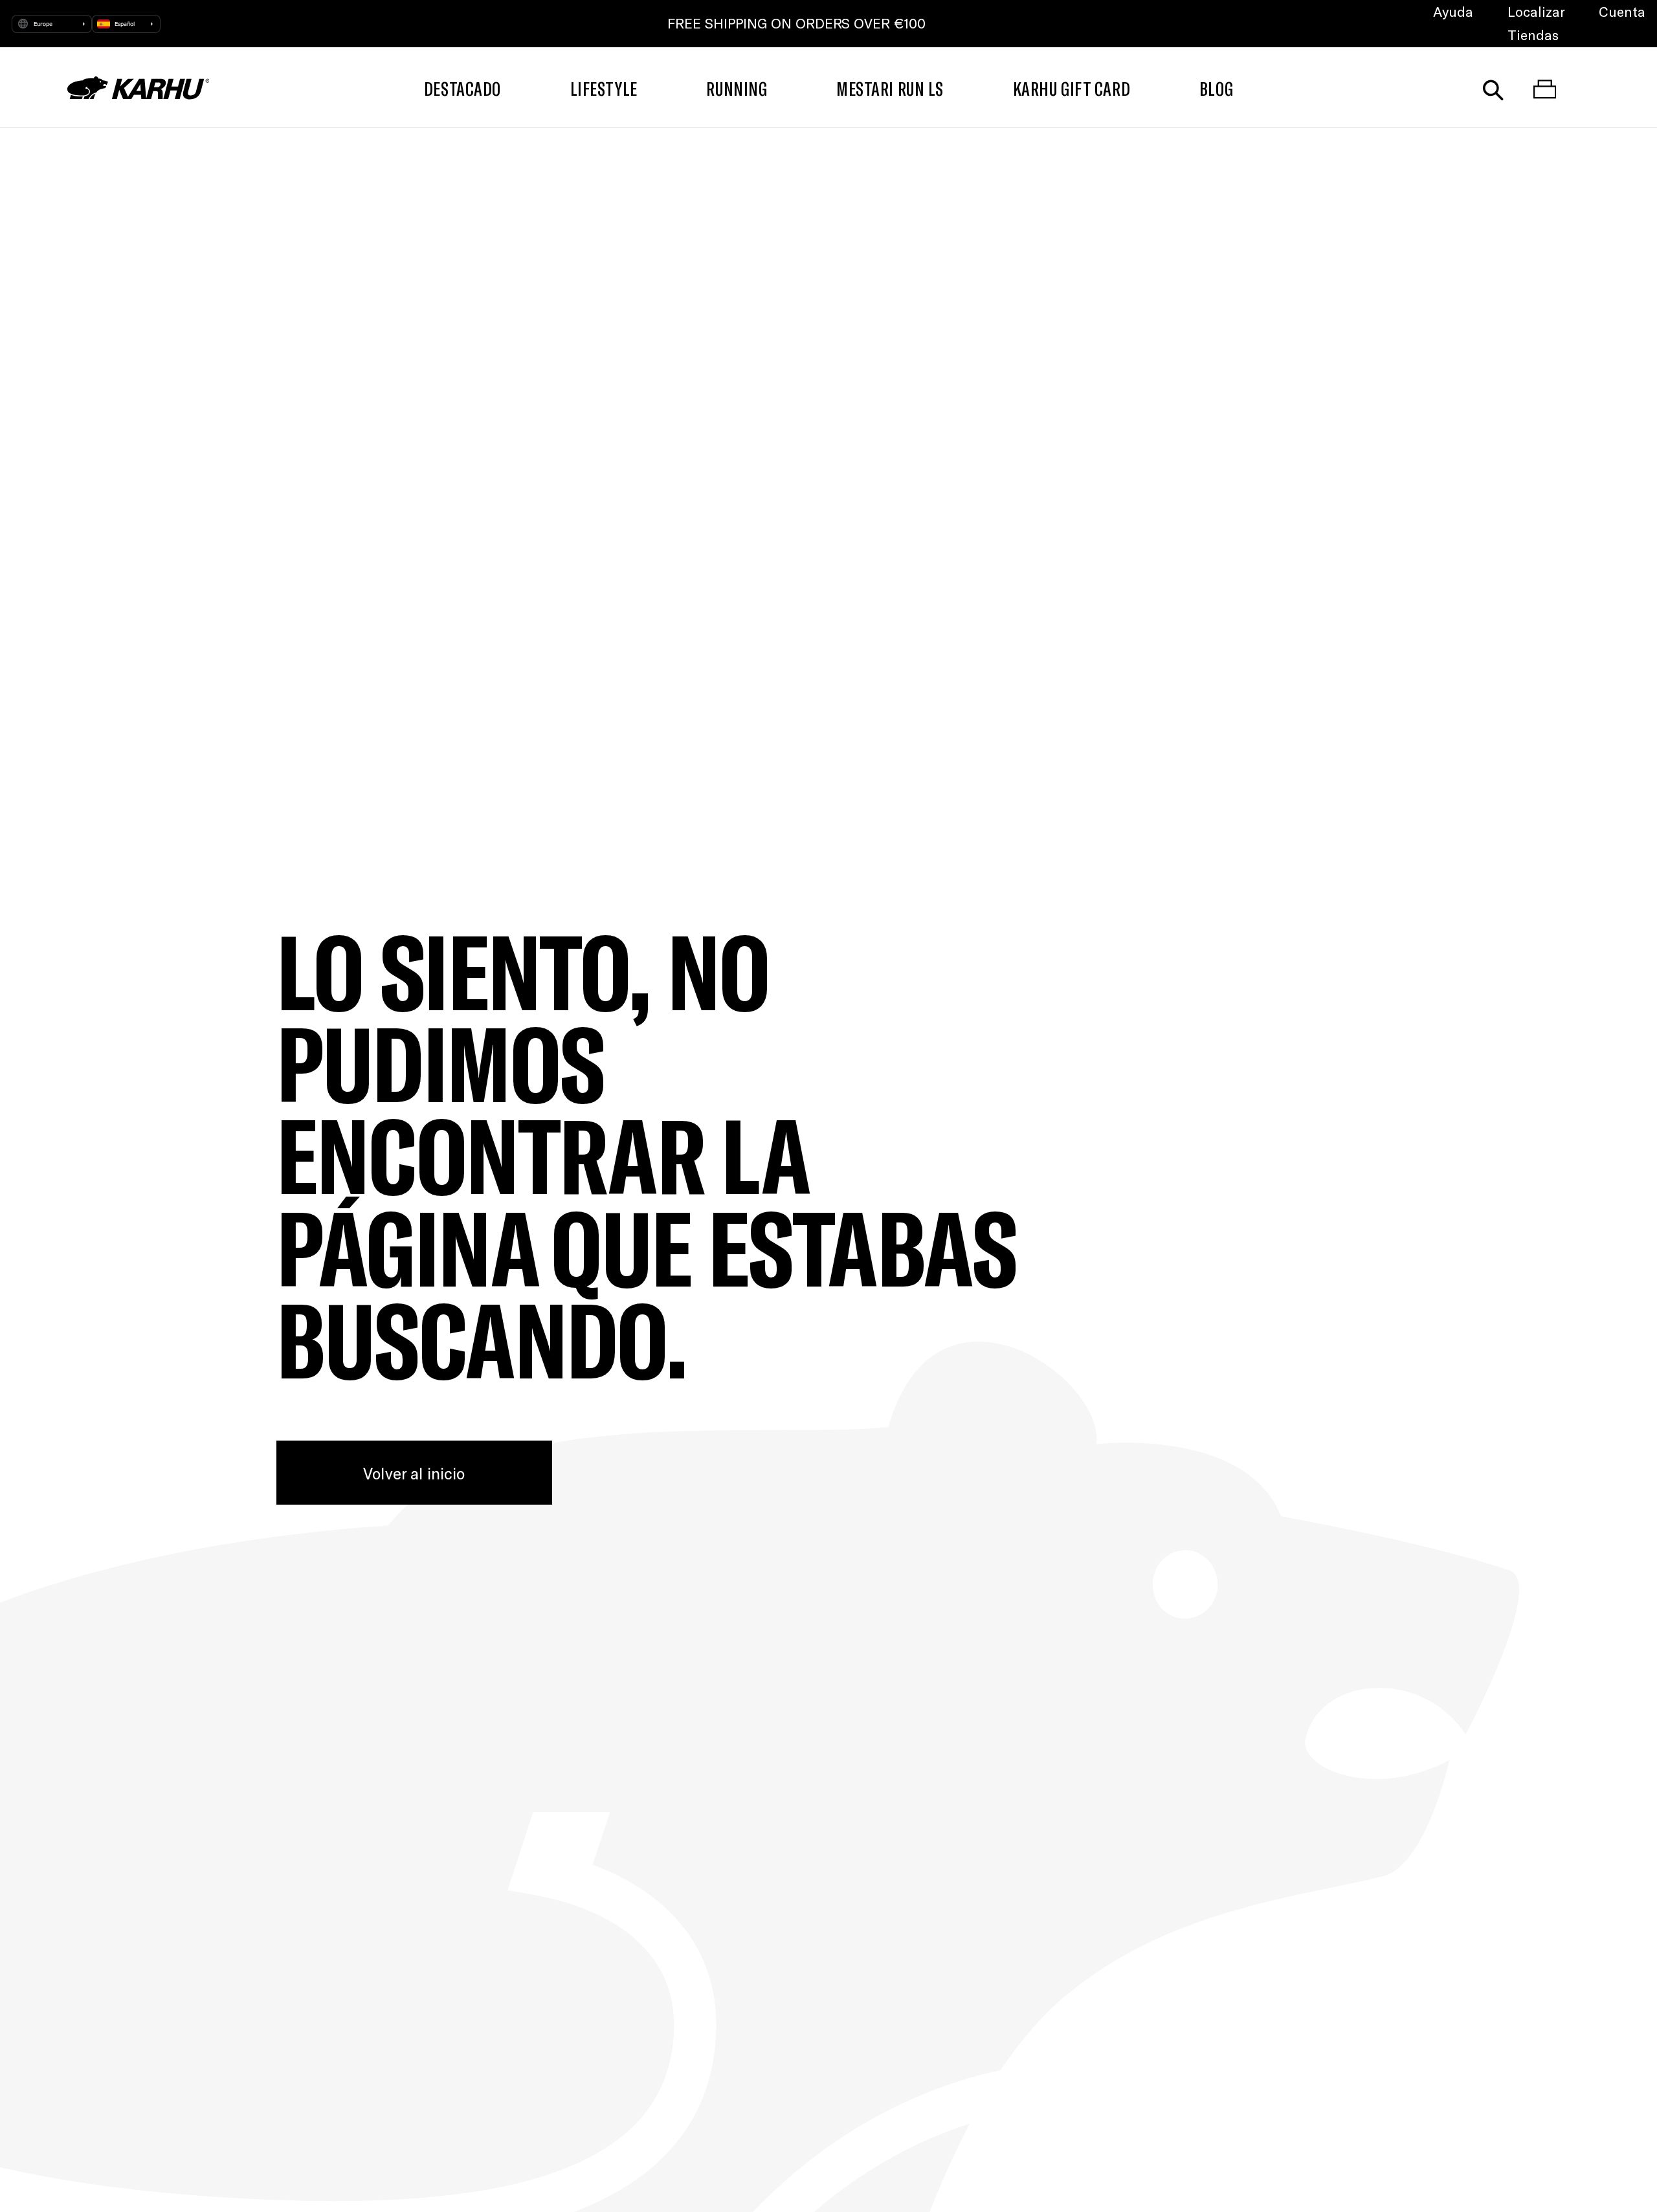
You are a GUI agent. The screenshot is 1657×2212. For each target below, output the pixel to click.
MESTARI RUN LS (890, 88)
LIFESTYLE (604, 88)
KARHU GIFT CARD (1072, 88)
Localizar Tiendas (1536, 23)
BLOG (1216, 88)
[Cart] (1545, 88)
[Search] (1493, 88)
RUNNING (737, 88)
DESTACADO (462, 88)
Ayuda (1453, 11)
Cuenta (1622, 11)
